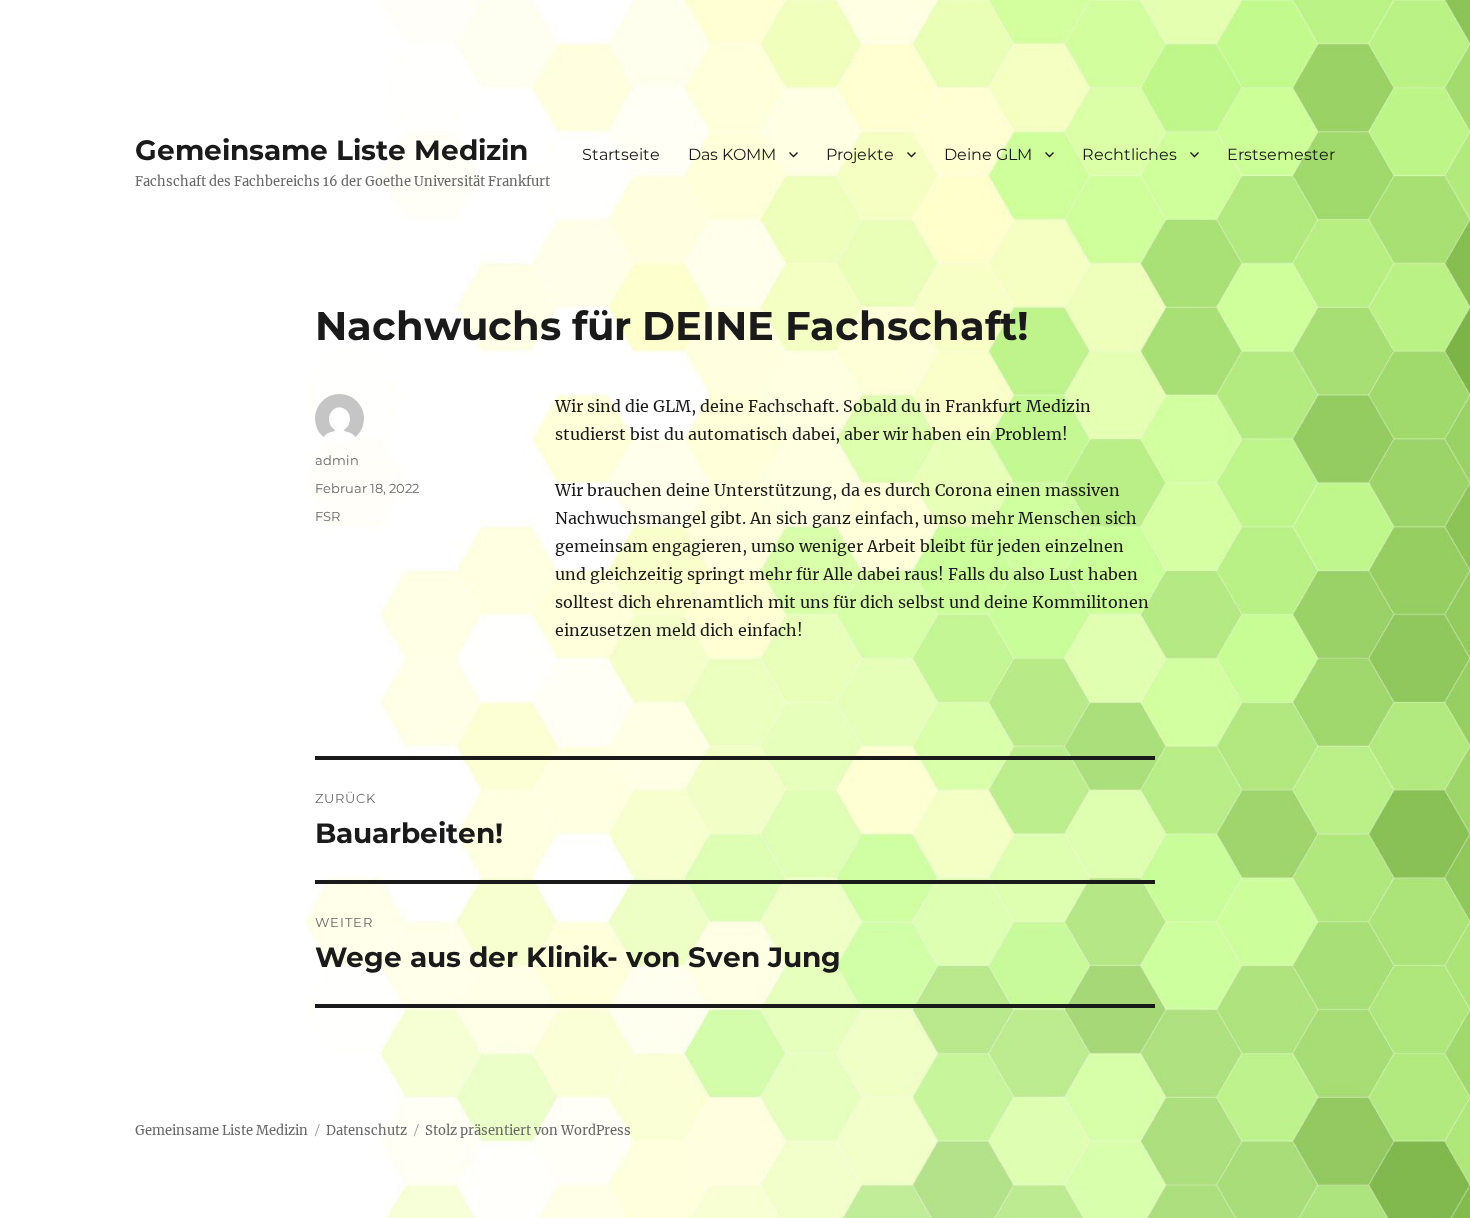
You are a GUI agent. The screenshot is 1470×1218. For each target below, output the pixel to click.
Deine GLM (988, 154)
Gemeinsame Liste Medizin (331, 150)
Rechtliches (1129, 154)
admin (337, 460)
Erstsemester (1281, 154)
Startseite (621, 154)
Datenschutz (366, 1130)
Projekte (860, 154)
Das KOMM (732, 154)
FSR (327, 516)
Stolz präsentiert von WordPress (528, 1130)
